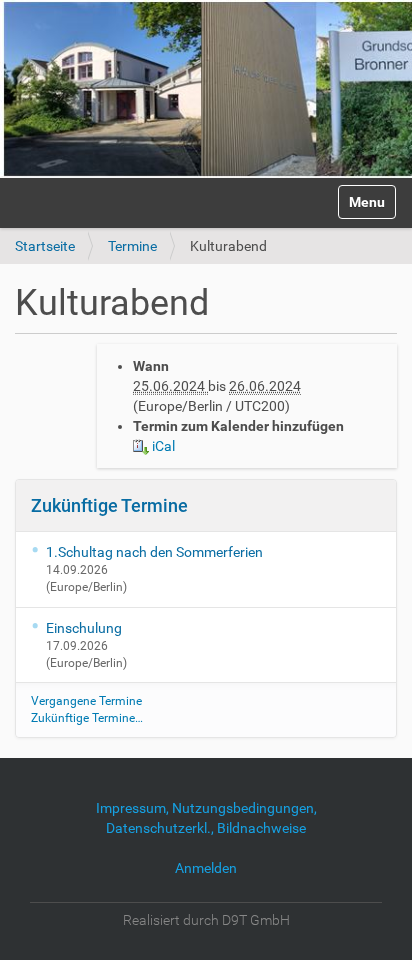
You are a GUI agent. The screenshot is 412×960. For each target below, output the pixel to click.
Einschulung (84, 628)
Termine (132, 246)
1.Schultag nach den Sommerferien (154, 552)
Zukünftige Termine (109, 505)
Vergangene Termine (86, 701)
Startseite (45, 246)
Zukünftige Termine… (87, 718)
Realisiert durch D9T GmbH (206, 920)
